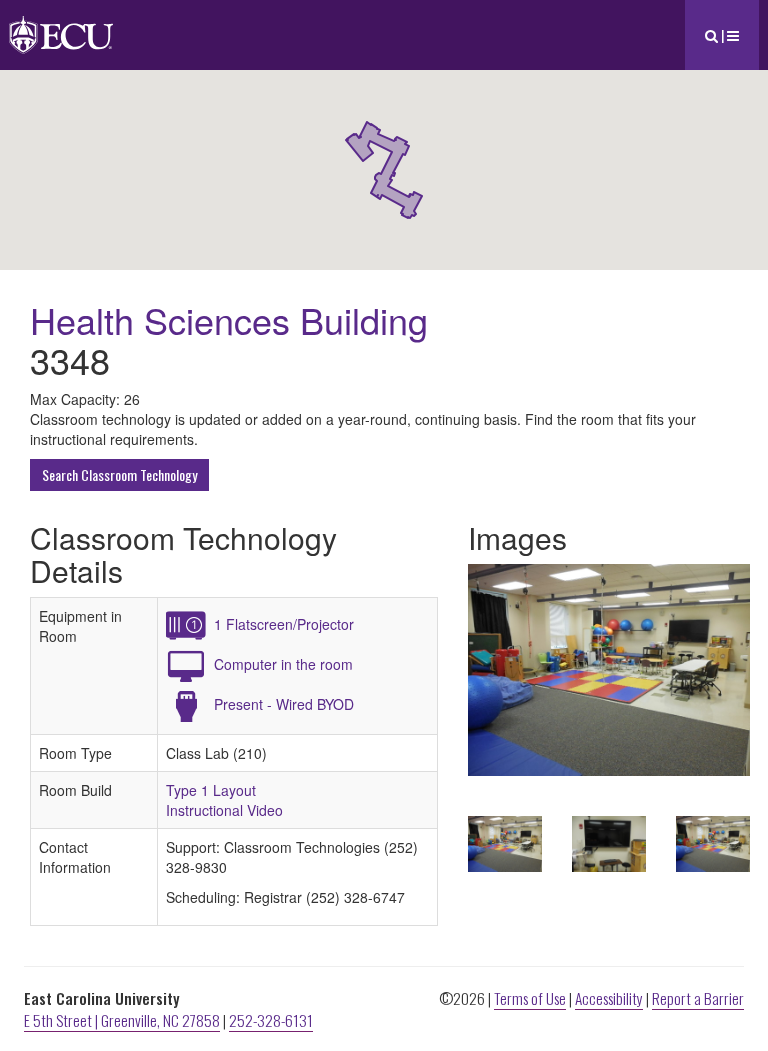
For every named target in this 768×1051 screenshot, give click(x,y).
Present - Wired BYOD (284, 704)
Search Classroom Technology (119, 474)
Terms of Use (530, 998)
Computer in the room (283, 664)
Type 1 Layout (211, 790)
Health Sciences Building (229, 319)
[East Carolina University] (61, 24)
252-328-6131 (271, 1020)
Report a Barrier (698, 998)
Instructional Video (224, 810)
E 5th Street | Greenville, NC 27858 (122, 1020)
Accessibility (609, 998)
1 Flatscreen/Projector (284, 624)
